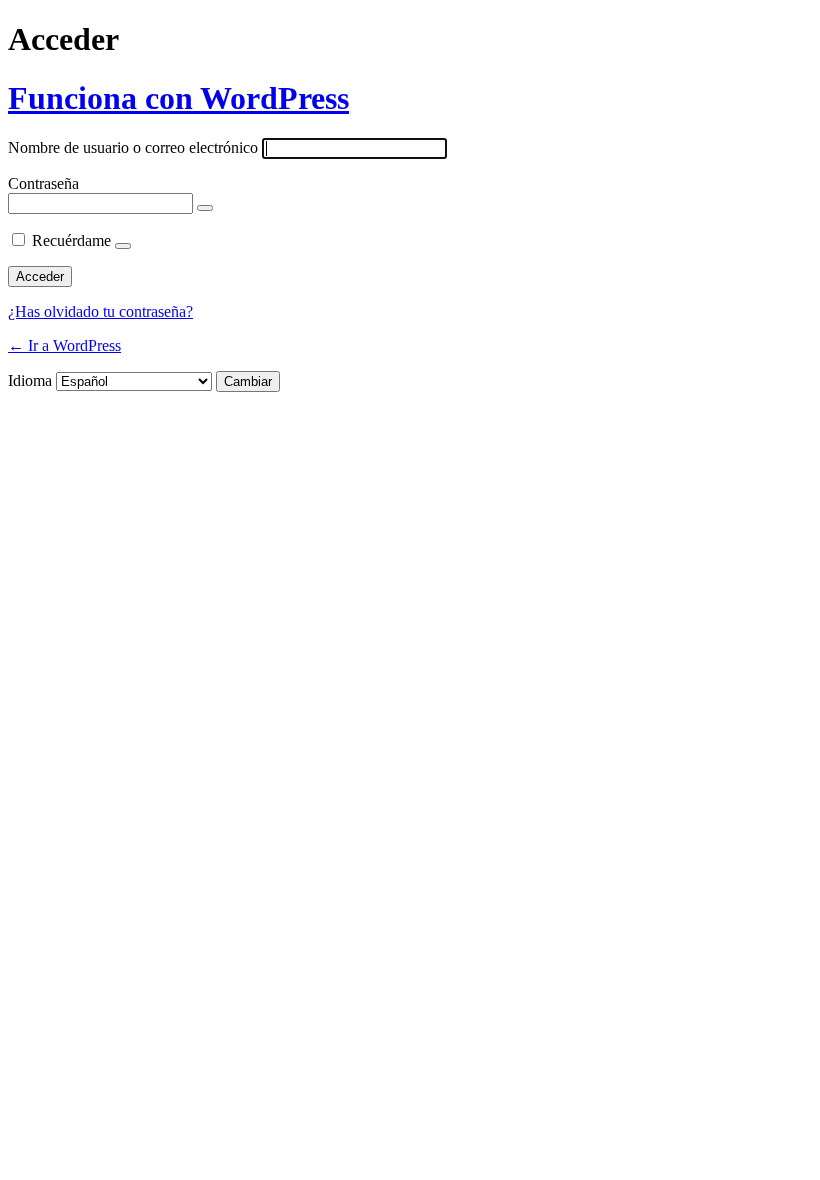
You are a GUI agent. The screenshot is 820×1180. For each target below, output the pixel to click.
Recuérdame (71, 240)
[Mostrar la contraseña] (205, 208)
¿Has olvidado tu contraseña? (100, 311)
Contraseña (43, 183)
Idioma (30, 380)
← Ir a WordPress (64, 345)
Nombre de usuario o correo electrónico (133, 147)
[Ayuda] (123, 246)
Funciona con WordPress (178, 98)
